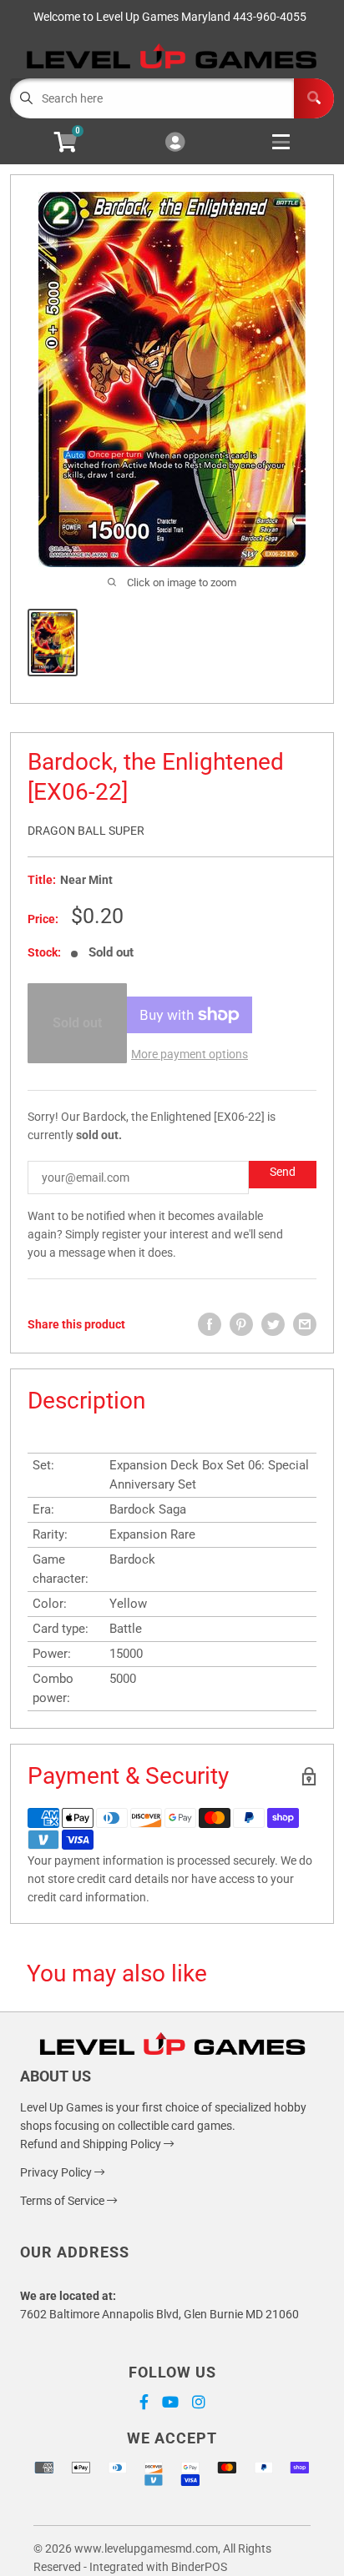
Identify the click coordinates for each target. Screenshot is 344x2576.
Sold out (77, 1023)
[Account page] (175, 143)
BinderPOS (199, 2567)
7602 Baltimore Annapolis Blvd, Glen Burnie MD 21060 (159, 2314)
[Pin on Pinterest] (241, 1324)
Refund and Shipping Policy (92, 2144)
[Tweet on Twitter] (273, 1324)
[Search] (314, 98)
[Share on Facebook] (210, 1324)
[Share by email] (305, 1324)
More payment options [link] (190, 1054)
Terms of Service (63, 2201)
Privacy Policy (57, 2172)
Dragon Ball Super (86, 831)
